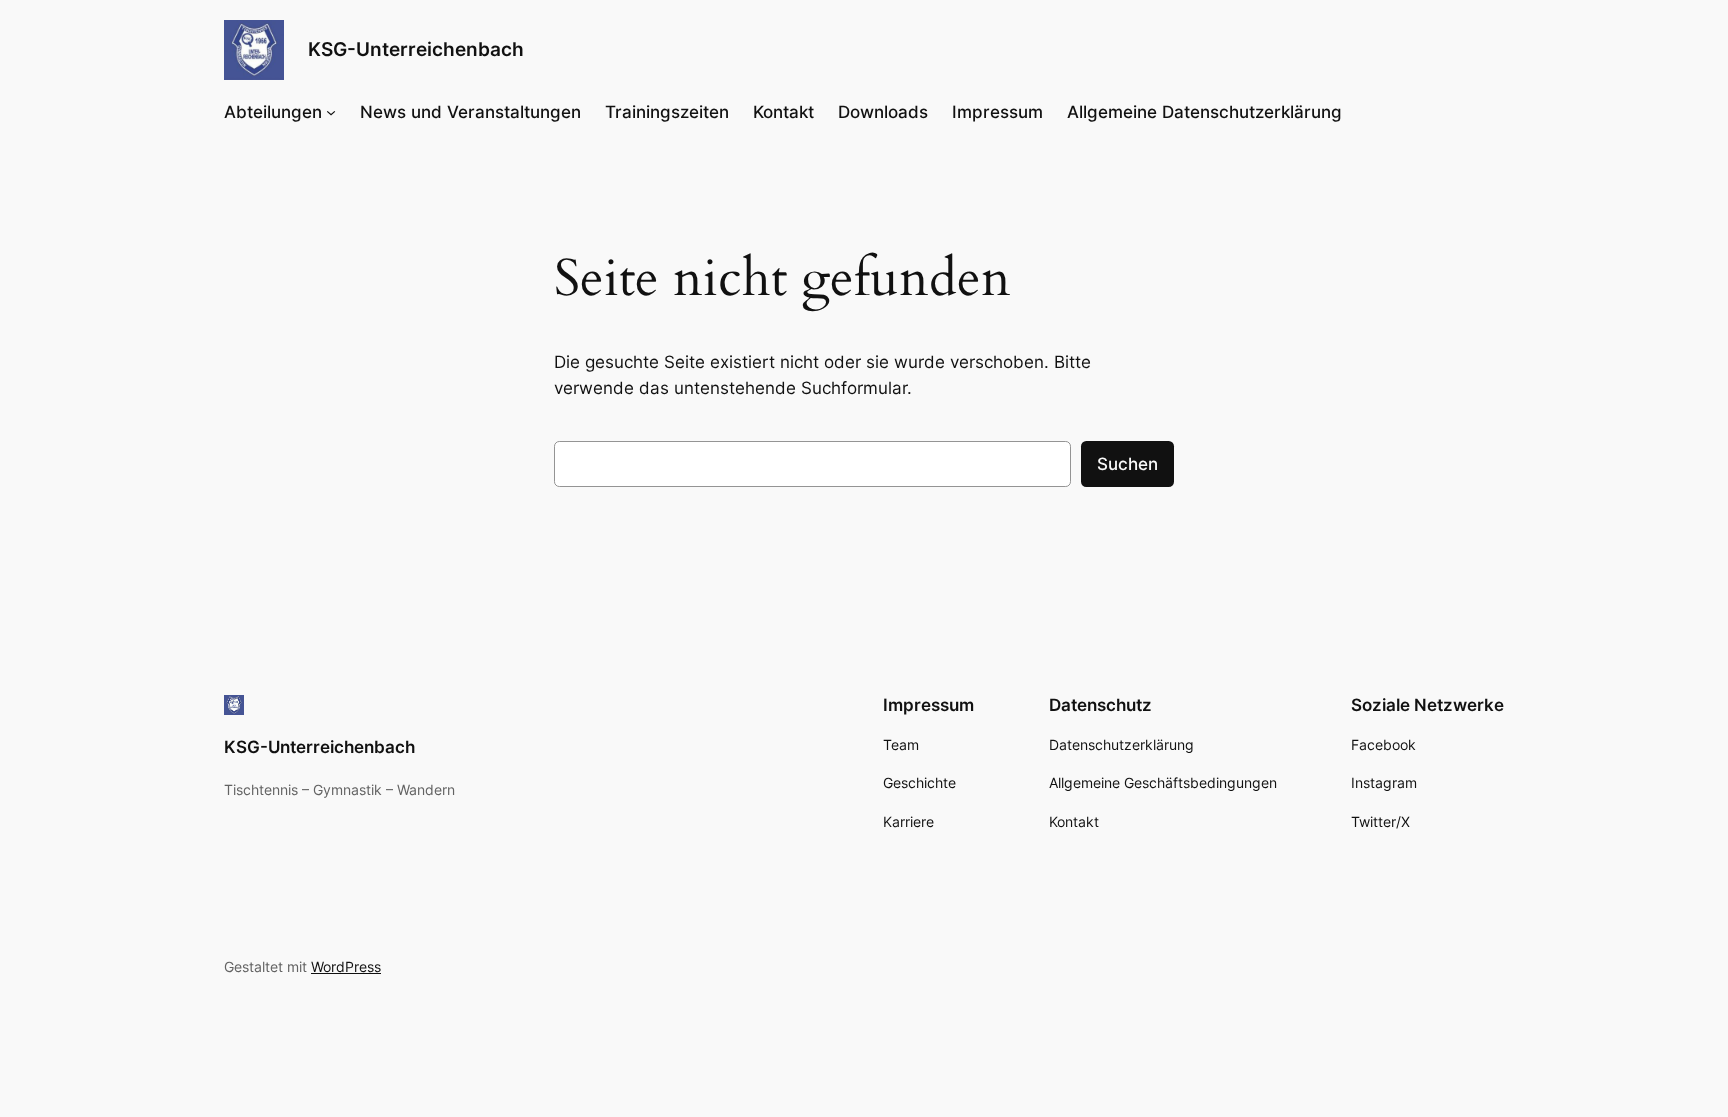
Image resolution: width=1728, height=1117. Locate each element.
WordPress (346, 966)
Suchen (1127, 464)
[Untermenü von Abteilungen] (331, 112)
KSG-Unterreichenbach (416, 49)
